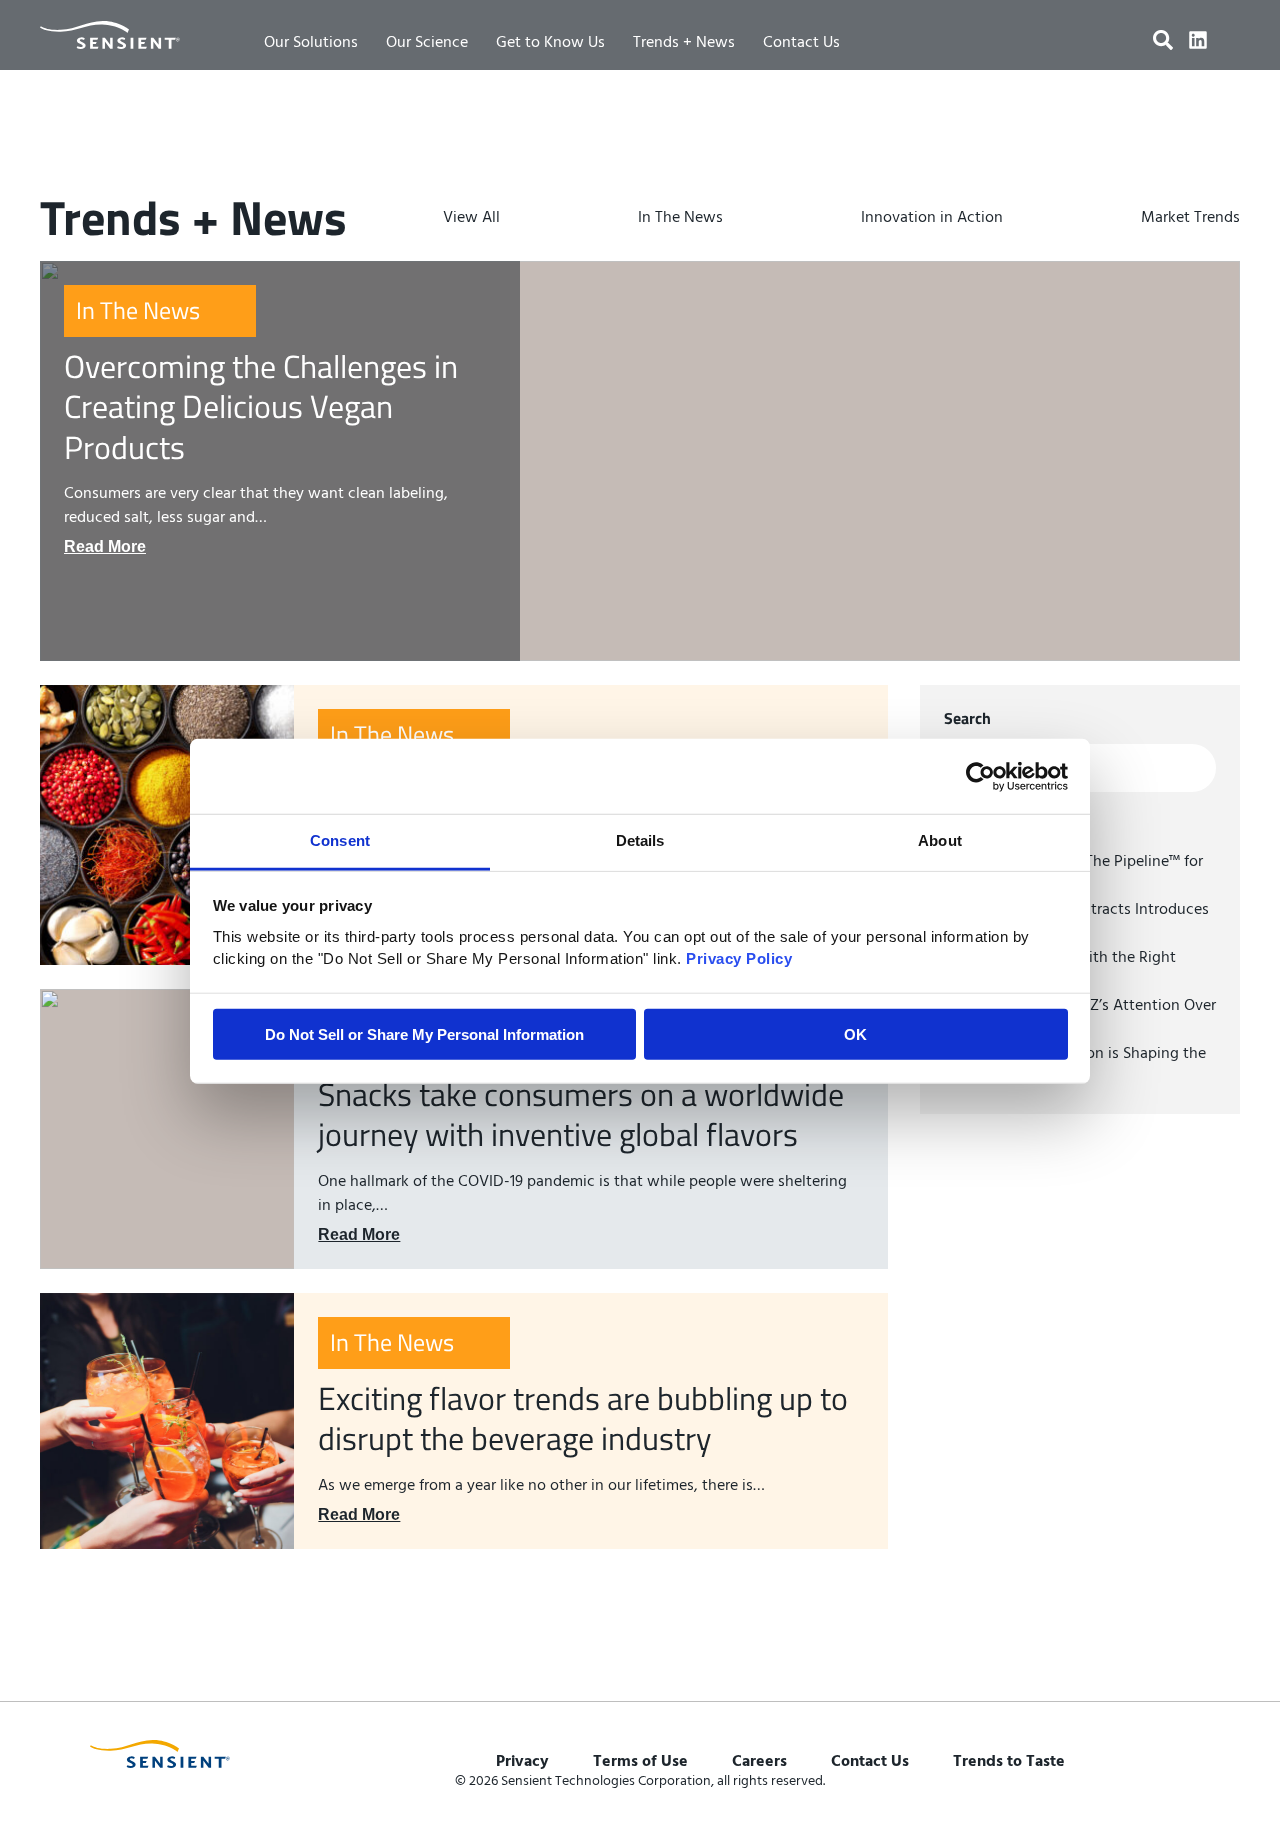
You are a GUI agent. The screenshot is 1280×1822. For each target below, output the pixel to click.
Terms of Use (640, 1762)
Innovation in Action (932, 218)
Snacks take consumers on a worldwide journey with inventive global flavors (581, 1114)
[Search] (1163, 40)
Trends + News (684, 43)
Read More (105, 546)
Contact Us (801, 43)
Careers (759, 1762)
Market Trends (1190, 218)
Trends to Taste (1009, 1762)
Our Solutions (311, 43)
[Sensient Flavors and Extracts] (110, 35)
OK (855, 1034)
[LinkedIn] (1198, 40)
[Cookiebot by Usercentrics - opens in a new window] (980, 776)
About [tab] (940, 840)
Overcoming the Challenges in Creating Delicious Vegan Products (261, 406)
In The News (680, 218)
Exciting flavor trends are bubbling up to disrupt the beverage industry (583, 1418)
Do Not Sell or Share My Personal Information (424, 1034)
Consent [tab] (340, 840)
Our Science (427, 43)
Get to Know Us (550, 43)
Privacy (522, 1762)
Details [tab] (640, 840)
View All (471, 218)
